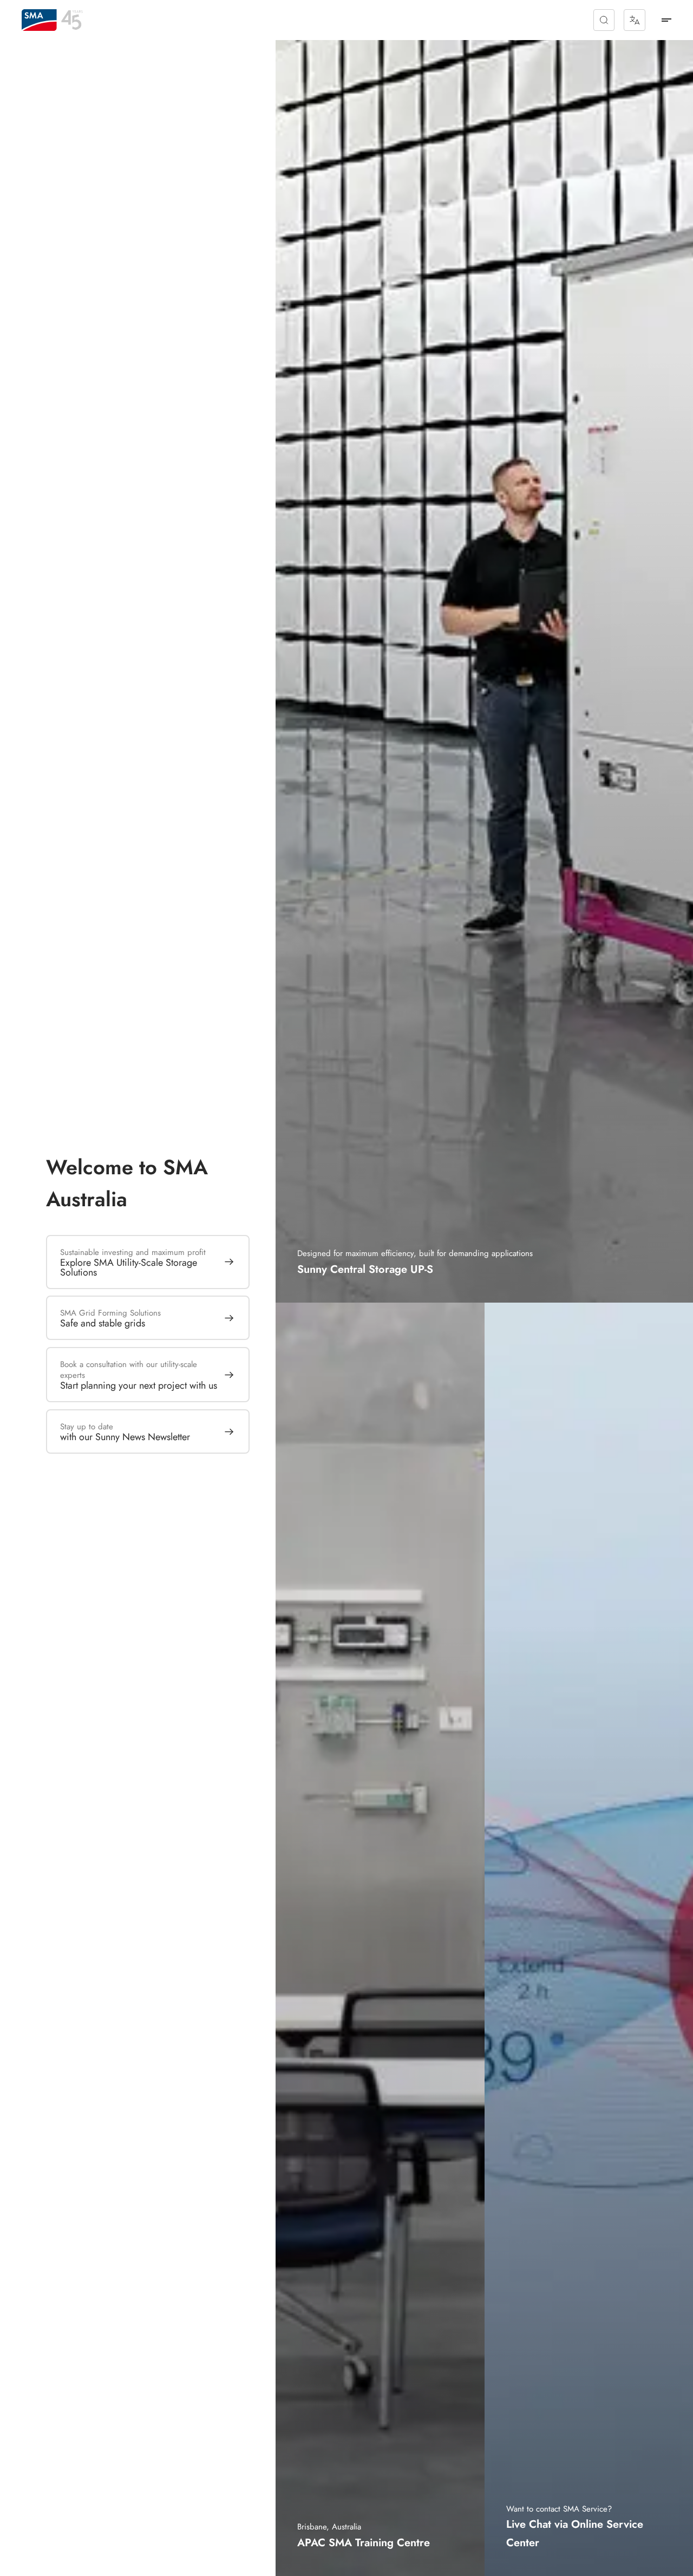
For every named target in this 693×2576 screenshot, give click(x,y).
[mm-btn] (666, 20)
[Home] (39, 20)
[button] (604, 20)
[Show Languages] (635, 20)
